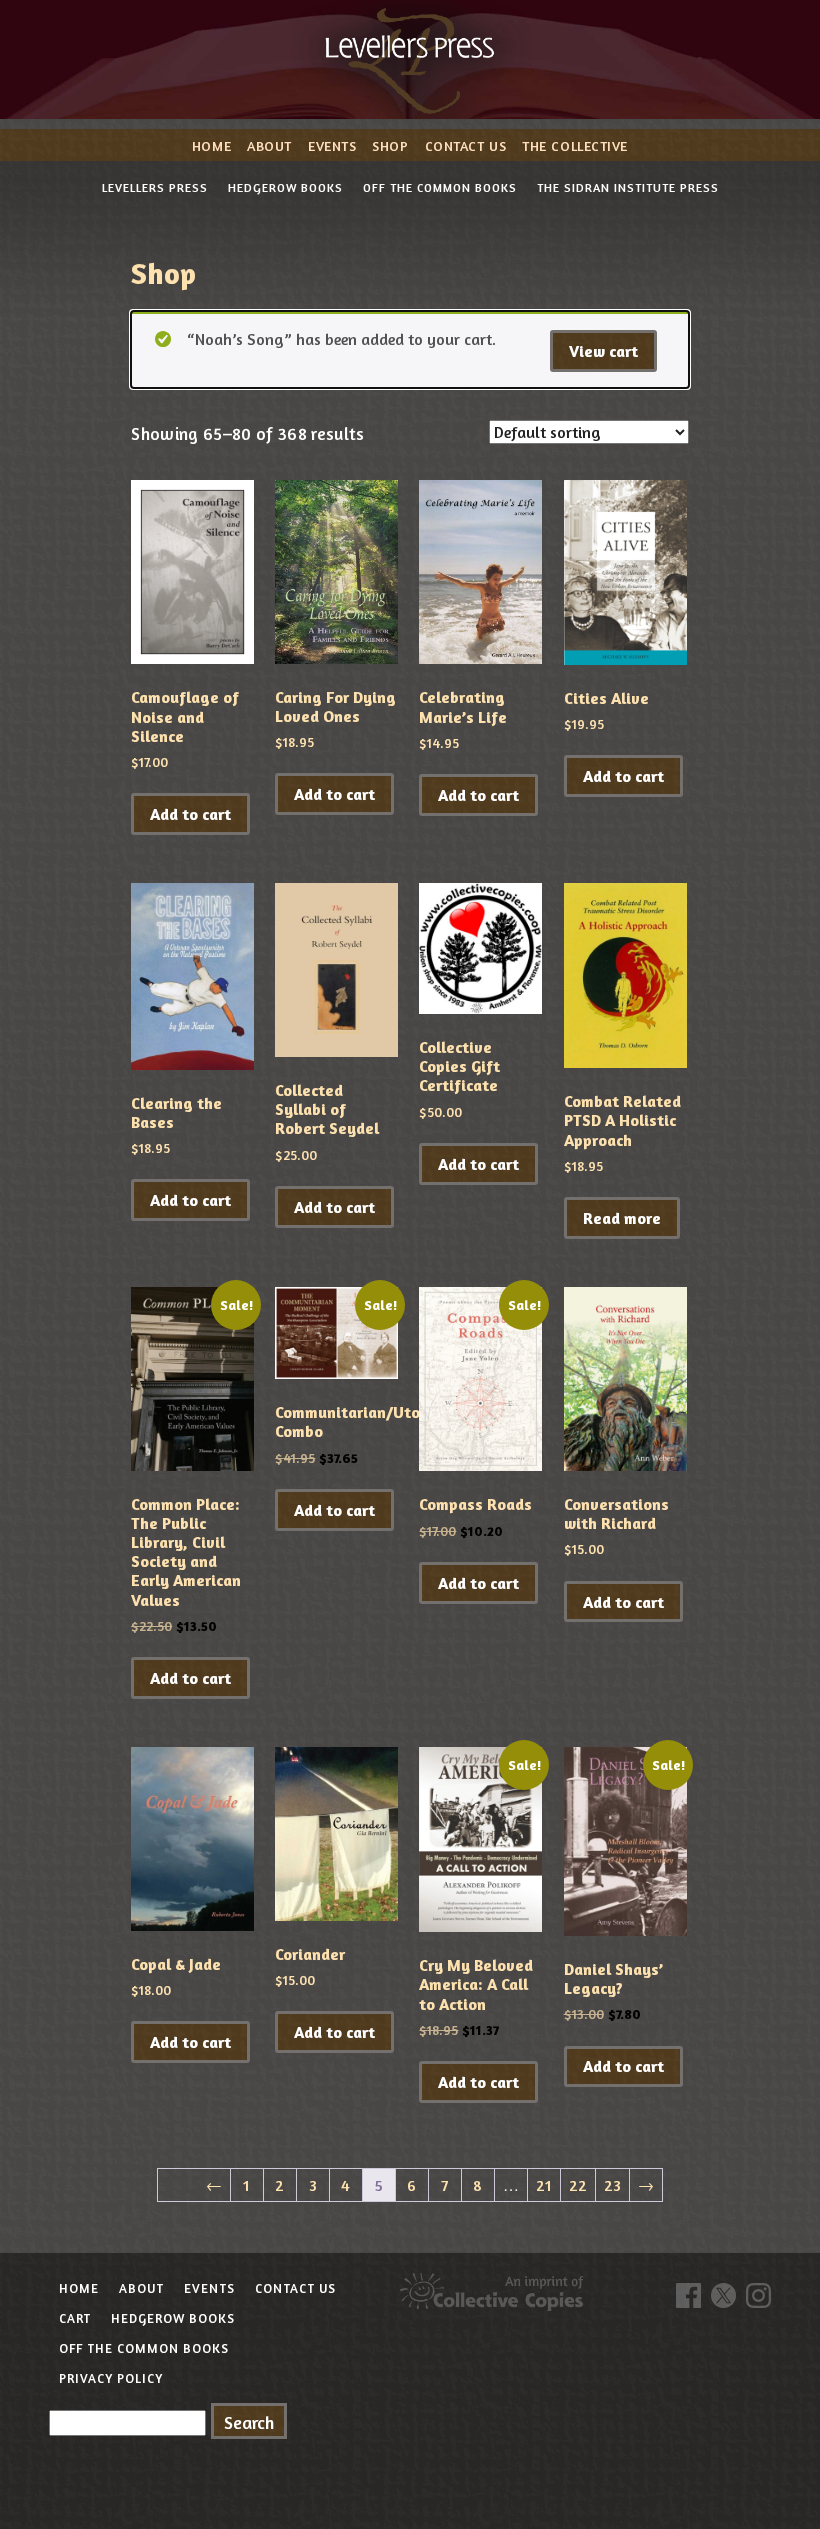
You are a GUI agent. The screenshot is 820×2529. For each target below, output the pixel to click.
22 (578, 2185)
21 (544, 2185)
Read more (622, 1218)
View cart (603, 351)
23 (612, 2185)
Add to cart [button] (190, 814)
